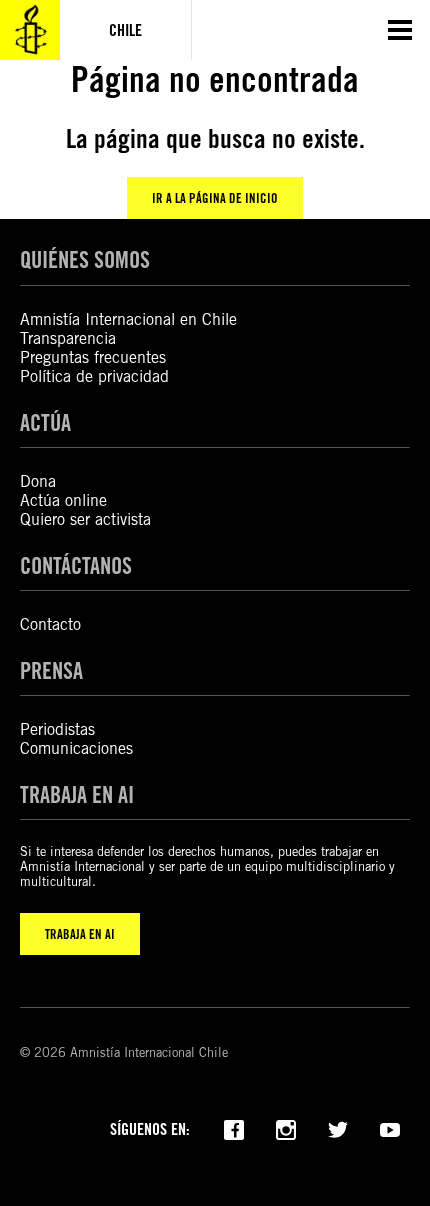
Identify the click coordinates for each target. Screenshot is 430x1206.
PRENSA (51, 670)
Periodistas (57, 729)
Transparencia (68, 338)
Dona (38, 481)
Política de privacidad (94, 376)
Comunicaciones (76, 748)
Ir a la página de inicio (215, 198)
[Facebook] (234, 1128)
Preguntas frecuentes (93, 357)
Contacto (50, 624)
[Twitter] (338, 1128)
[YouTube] (390, 1128)
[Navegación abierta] (400, 30)
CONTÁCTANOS (76, 565)
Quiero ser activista (85, 519)
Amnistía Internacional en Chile (128, 319)
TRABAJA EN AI (80, 934)
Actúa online (63, 500)
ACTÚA (45, 422)
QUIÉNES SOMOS (85, 259)
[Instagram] (286, 1128)
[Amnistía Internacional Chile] (30, 30)
